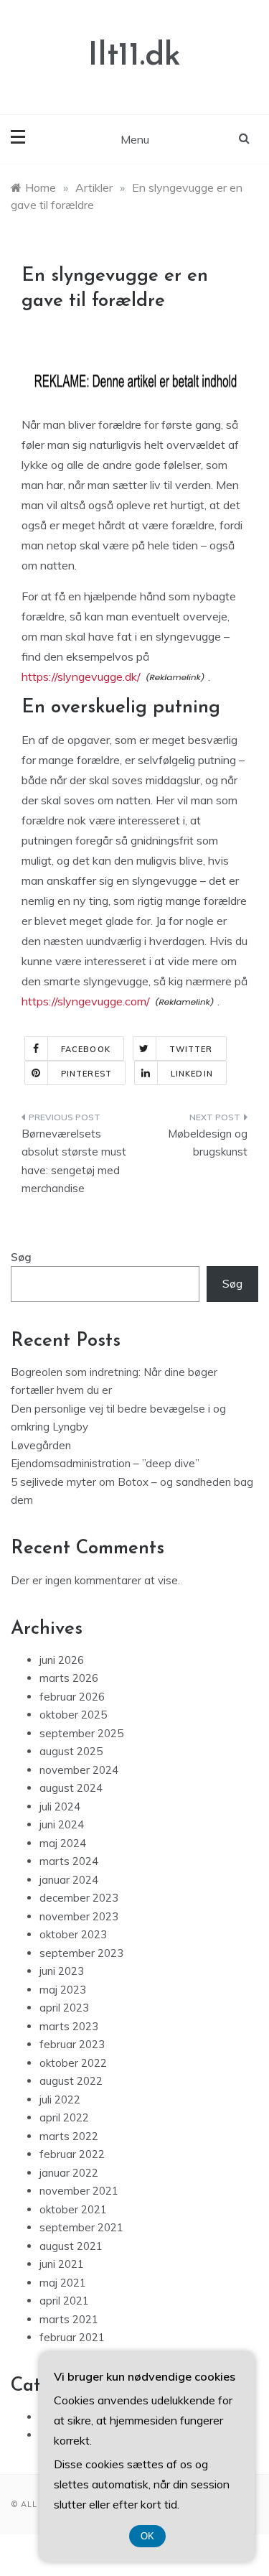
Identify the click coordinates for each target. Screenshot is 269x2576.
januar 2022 (69, 2173)
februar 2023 (72, 2044)
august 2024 (71, 1788)
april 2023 (64, 2008)
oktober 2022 (73, 2063)
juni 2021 (62, 2264)
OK (147, 2536)
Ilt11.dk (134, 56)
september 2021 (81, 2227)
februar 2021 (72, 2337)
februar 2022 (72, 2154)
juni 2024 (62, 1824)
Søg (21, 1257)
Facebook (86, 1049)
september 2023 (81, 1953)
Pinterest (86, 1074)
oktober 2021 (73, 2209)
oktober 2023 (73, 1934)
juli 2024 (60, 1807)
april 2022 (64, 2117)
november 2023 (79, 1916)
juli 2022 (60, 2100)
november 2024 (79, 1770)
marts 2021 (69, 2319)
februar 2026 (72, 1697)
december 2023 (79, 1898)
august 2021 (71, 2246)
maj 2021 (63, 2283)
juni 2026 (62, 1660)
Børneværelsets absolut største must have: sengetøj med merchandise (74, 1161)
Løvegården (41, 1445)
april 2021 (64, 2301)
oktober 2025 (73, 1715)
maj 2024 (63, 1843)
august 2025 (71, 1751)
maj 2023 (63, 1990)
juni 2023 (62, 1971)
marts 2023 (69, 2026)
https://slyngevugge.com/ (86, 1001)
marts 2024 (69, 1861)
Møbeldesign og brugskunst (208, 1143)
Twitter (191, 1049)
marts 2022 (69, 2136)
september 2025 (81, 1733)
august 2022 (71, 2081)
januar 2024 (69, 1880)
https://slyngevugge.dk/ (81, 676)
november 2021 (79, 2191)
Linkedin (192, 1074)
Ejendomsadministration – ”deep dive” (105, 1463)
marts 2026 (69, 1678)
